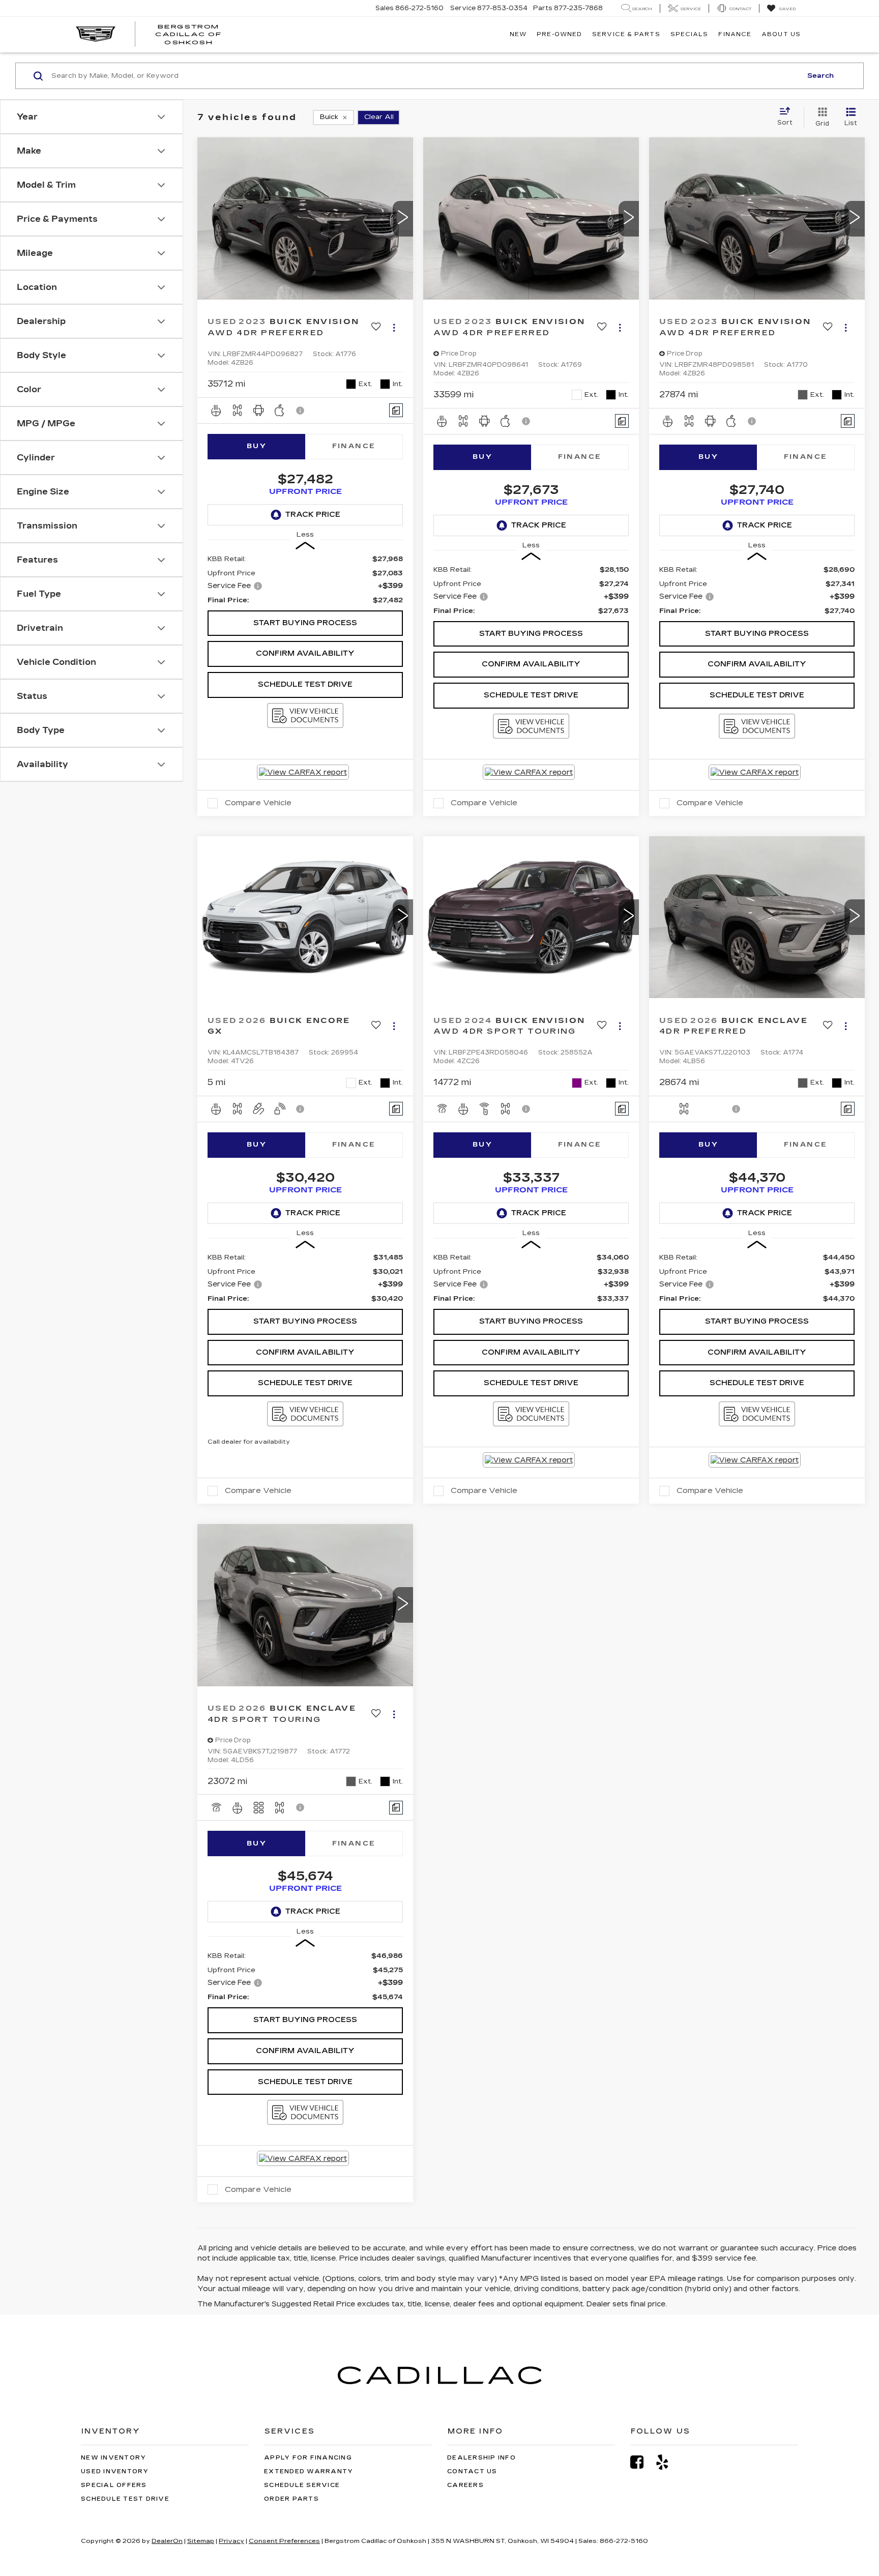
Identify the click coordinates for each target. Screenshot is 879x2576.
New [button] (518, 34)
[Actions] (394, 328)
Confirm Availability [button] (305, 653)
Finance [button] (735, 34)
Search (821, 76)
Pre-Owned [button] (559, 34)
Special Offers (114, 2485)
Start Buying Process (305, 623)
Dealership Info (481, 2458)
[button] (403, 219)
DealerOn (167, 2541)
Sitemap (201, 2541)
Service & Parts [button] (626, 34)
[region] (305, 580)
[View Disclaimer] (301, 411)
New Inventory (113, 2458)
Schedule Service (302, 2485)
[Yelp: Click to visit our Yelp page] (667, 2462)
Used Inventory (115, 2471)
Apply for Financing (308, 2458)
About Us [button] (781, 34)
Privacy (231, 2541)
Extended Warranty (309, 2471)
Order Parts (291, 2499)
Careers (465, 2485)
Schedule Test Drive (305, 684)
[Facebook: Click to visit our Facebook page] (642, 2462)
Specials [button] (690, 34)
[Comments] (396, 410)
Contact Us (472, 2471)
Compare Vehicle (258, 803)
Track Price (313, 515)
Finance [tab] (354, 446)
